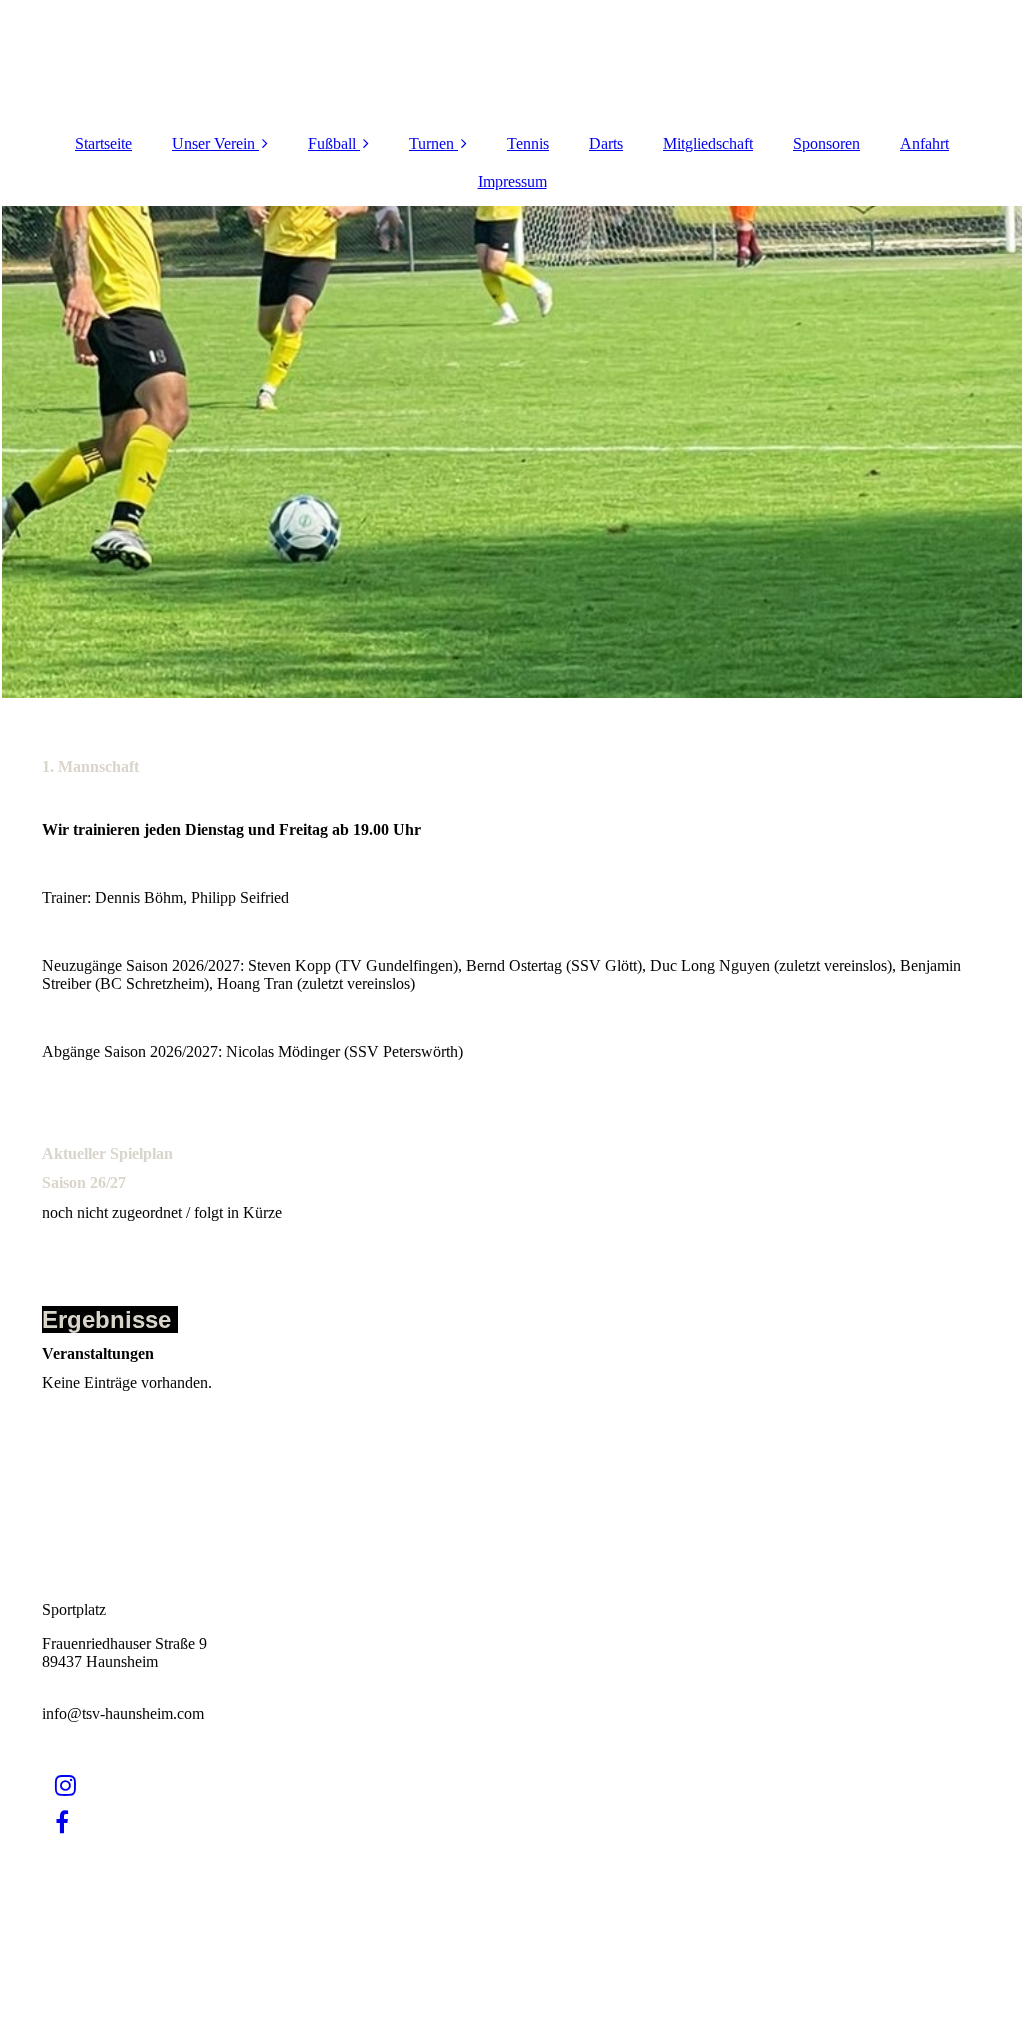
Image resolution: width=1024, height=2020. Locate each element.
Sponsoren (826, 143)
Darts (606, 143)
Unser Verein (213, 143)
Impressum (512, 181)
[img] (512, 452)
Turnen (431, 143)
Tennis (528, 143)
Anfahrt (924, 143)
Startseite (103, 143)
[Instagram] (64, 1786)
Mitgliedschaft (708, 143)
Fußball (332, 143)
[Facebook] (60, 1823)
